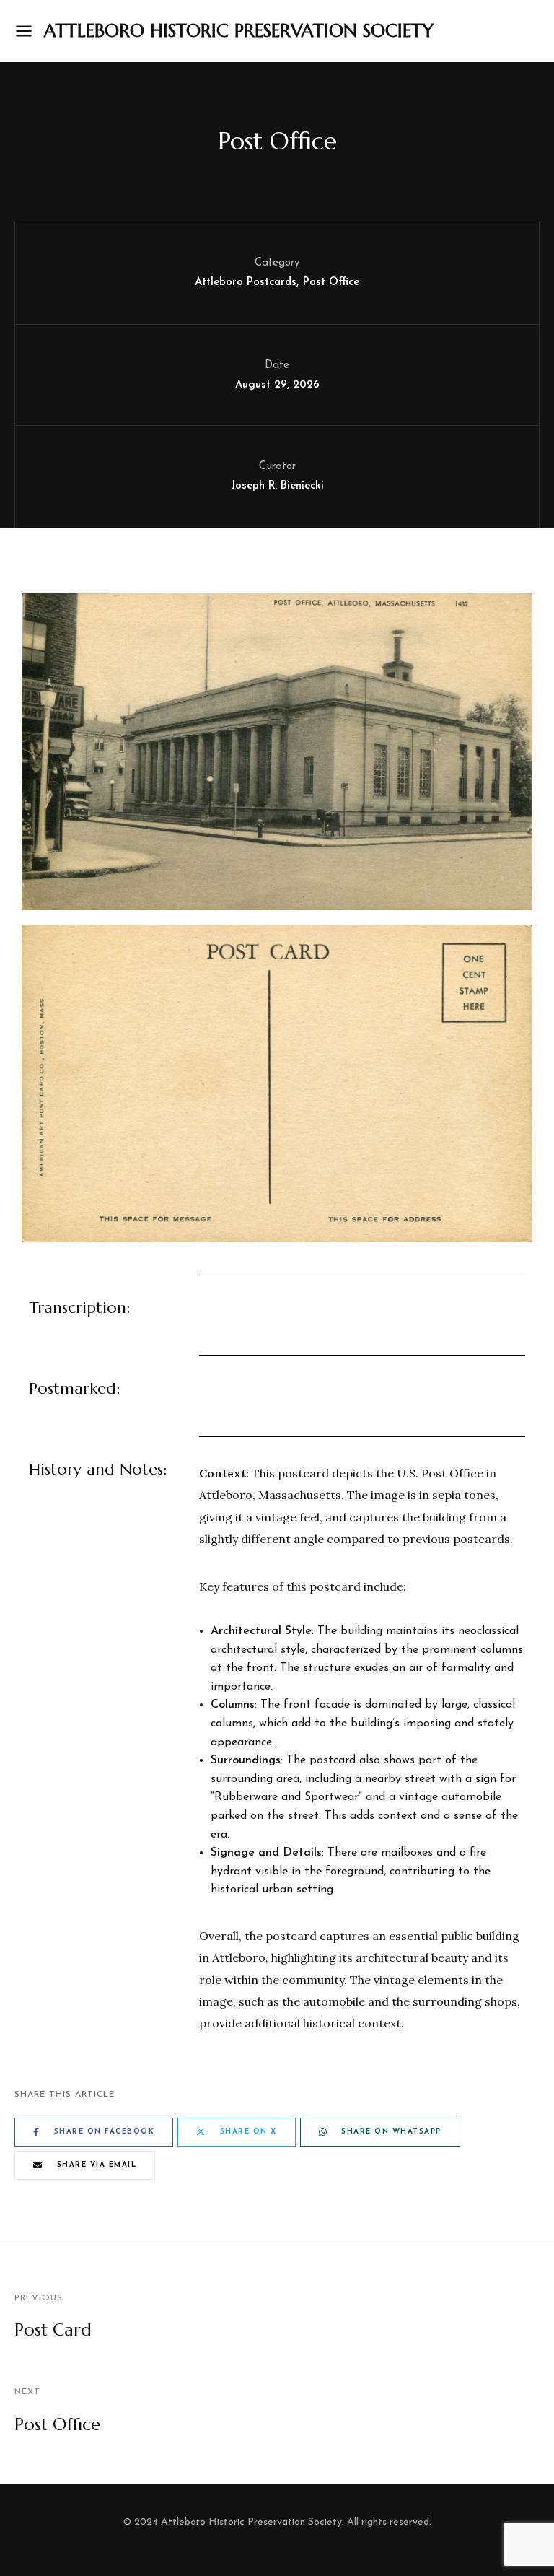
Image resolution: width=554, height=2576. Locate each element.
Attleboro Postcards (246, 283)
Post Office (331, 283)
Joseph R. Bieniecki (277, 486)
